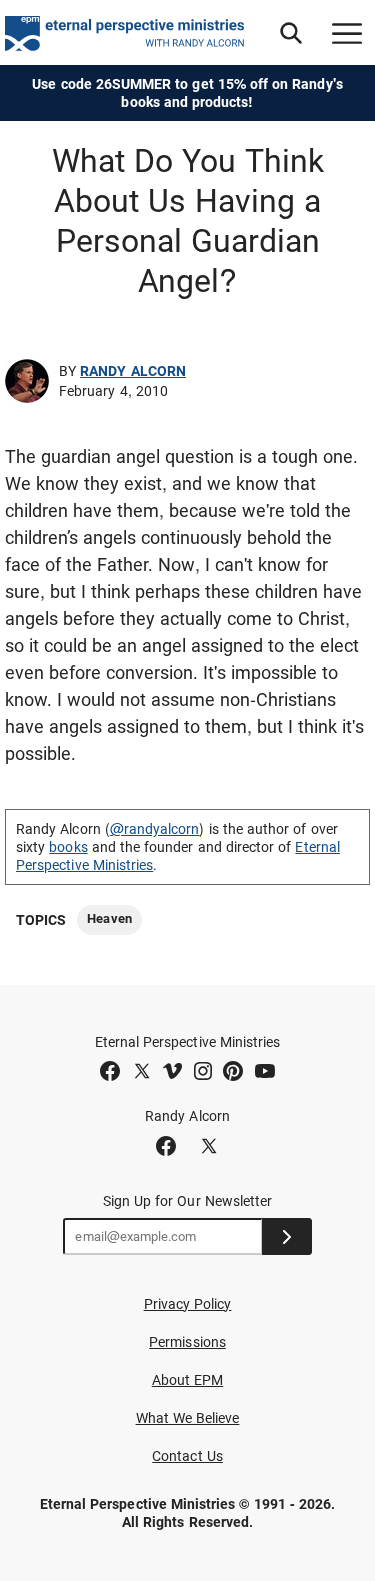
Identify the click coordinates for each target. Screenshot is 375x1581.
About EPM (188, 1380)
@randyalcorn (155, 829)
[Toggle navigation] (347, 33)
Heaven (109, 918)
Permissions (187, 1342)
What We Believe (188, 1418)
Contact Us (187, 1456)
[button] (291, 33)
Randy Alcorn (133, 371)
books (68, 847)
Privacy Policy (188, 1304)
